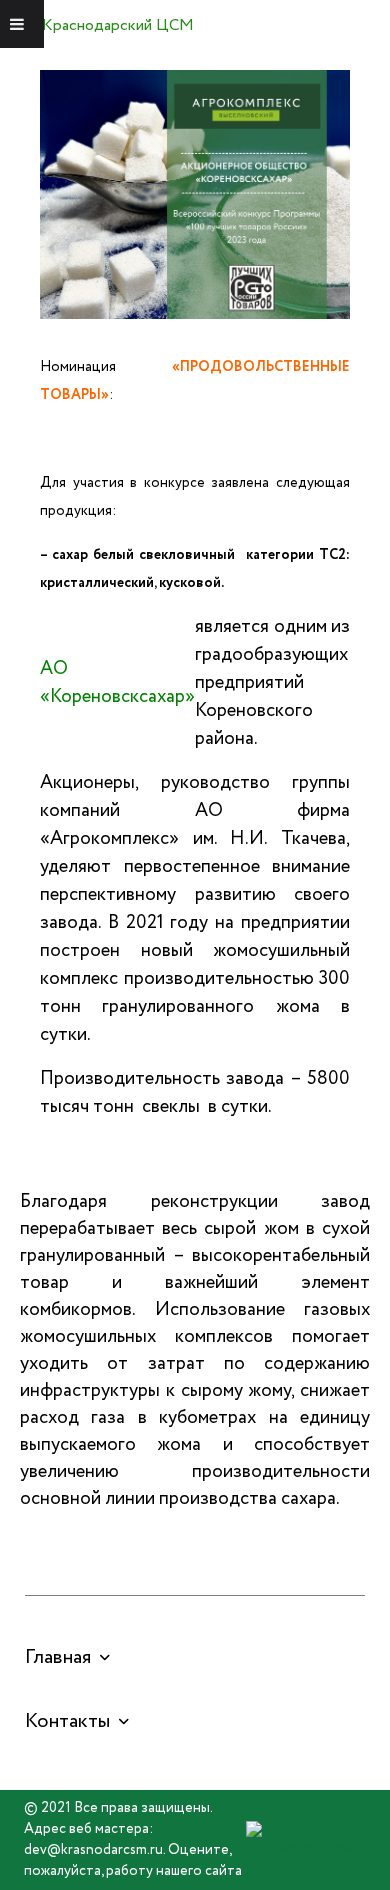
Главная (58, 1657)
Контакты (67, 1721)
